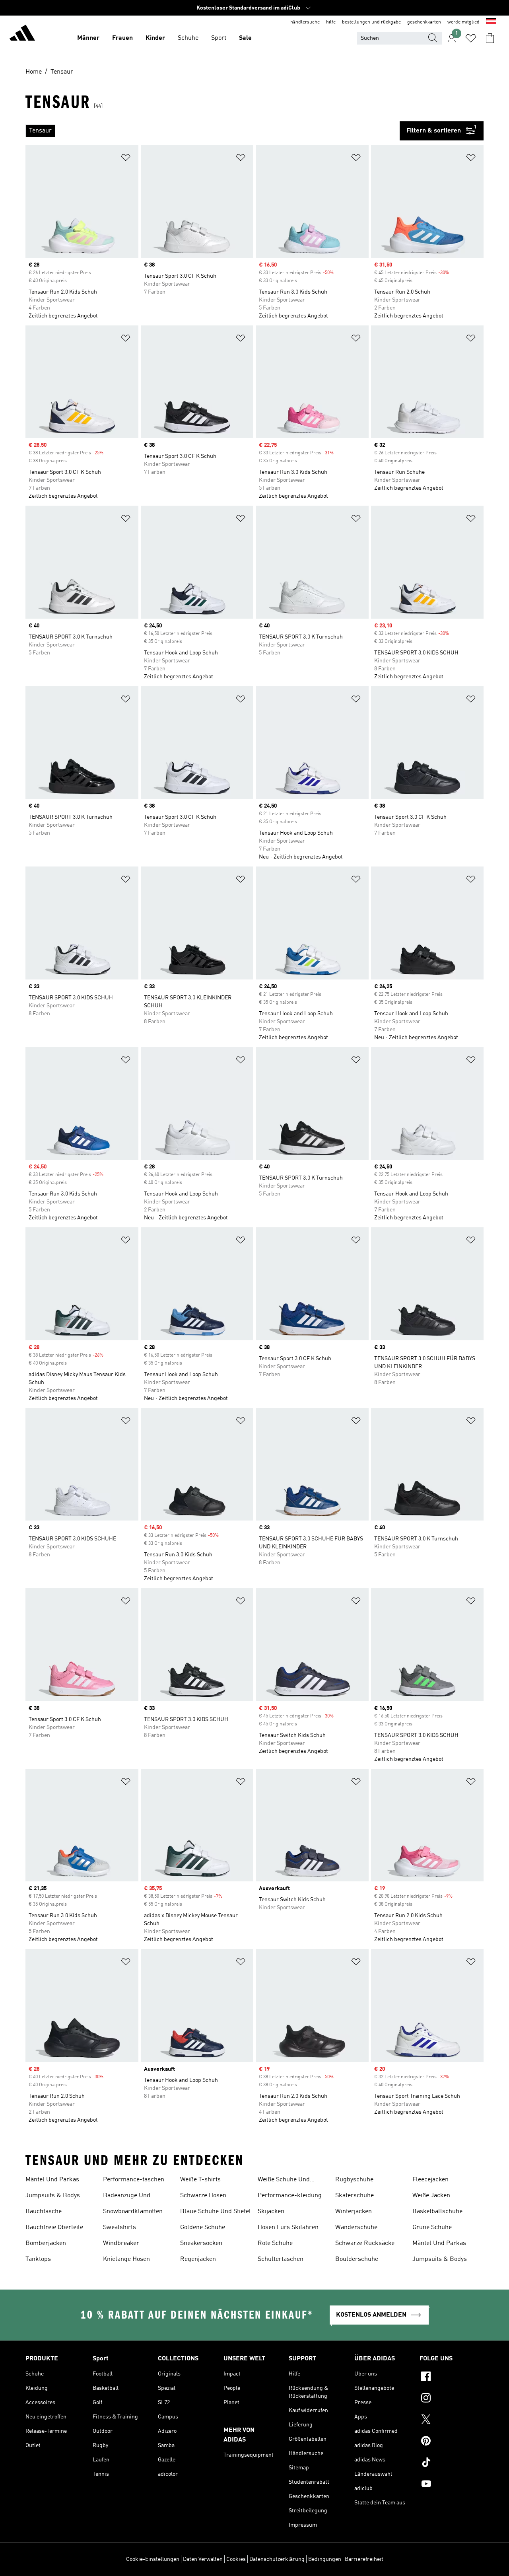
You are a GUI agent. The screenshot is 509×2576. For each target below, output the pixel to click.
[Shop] (22, 34)
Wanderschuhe (356, 2227)
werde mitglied (463, 22)
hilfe (331, 22)
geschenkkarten (424, 22)
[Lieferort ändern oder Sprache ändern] (491, 22)
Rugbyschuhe (354, 2180)
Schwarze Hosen (203, 2196)
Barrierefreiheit (364, 2559)
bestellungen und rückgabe (371, 22)
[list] (213, 131)
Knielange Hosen (126, 2259)
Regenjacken (198, 2259)
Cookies (236, 2559)
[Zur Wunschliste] (471, 38)
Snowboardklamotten (133, 2212)
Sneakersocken (201, 2243)
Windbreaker (121, 2243)
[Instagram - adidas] (452, 2399)
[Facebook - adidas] (452, 2377)
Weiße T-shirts (200, 2180)
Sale (245, 38)
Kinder (155, 38)
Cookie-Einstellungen (153, 2559)
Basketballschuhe (437, 2212)
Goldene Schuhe (203, 2227)
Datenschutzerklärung (277, 2559)
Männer (88, 38)
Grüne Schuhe (432, 2227)
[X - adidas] (452, 2420)
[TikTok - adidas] (452, 2463)
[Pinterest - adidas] (452, 2442)
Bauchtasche (44, 2212)
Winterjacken (354, 2212)
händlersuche (305, 22)
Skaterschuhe (355, 2196)
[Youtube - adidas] (452, 2485)
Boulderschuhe (357, 2259)
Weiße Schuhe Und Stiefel (284, 2181)
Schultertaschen (281, 2259)
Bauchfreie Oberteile (54, 2227)
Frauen (122, 38)
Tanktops (38, 2259)
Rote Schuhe (275, 2243)
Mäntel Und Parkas (52, 2180)
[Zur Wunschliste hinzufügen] (126, 159)
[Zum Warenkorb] (490, 38)
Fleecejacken (430, 2180)
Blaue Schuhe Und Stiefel (216, 2212)
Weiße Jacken (431, 2196)
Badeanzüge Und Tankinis (127, 2196)
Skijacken (271, 2212)
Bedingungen (325, 2559)
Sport (219, 38)
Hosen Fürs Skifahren (288, 2227)
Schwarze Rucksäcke (365, 2243)
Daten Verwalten (203, 2559)
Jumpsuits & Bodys (53, 2196)
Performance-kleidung (290, 2196)
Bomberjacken (46, 2243)
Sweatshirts (119, 2227)
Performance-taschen (134, 2180)
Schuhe (188, 38)
